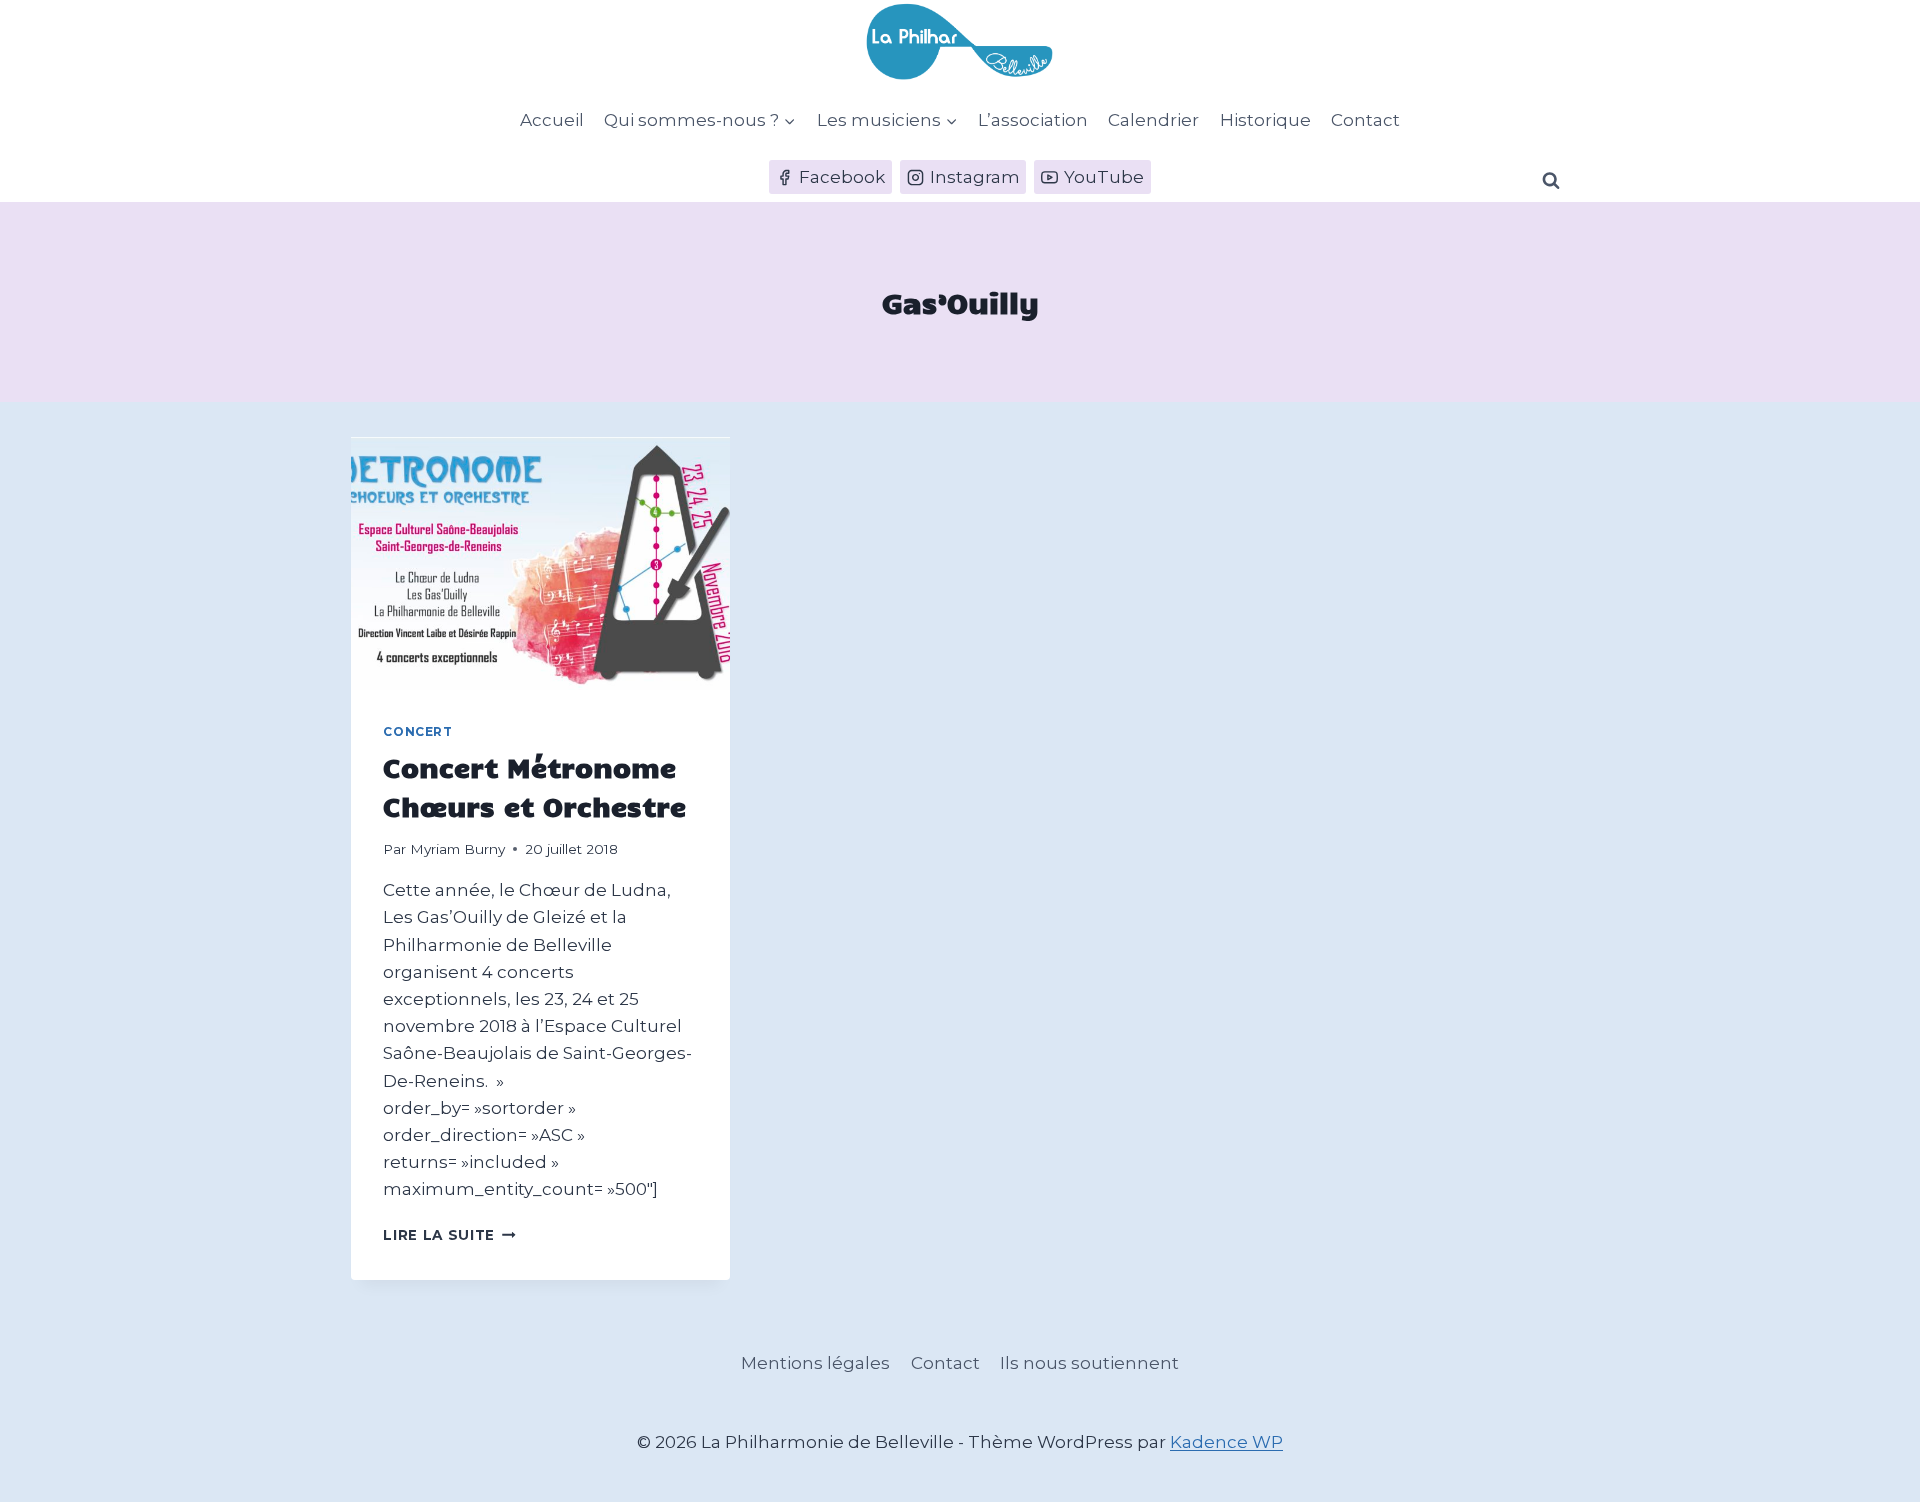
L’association (1033, 120)
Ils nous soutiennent (1089, 1363)
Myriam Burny (457, 849)
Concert (417, 731)
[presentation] (540, 563)
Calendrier (1153, 120)
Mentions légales (815, 1363)
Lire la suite (449, 1235)
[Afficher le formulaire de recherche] (1551, 181)
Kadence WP (1226, 1442)
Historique (1265, 120)
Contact (1365, 120)
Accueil (552, 120)
